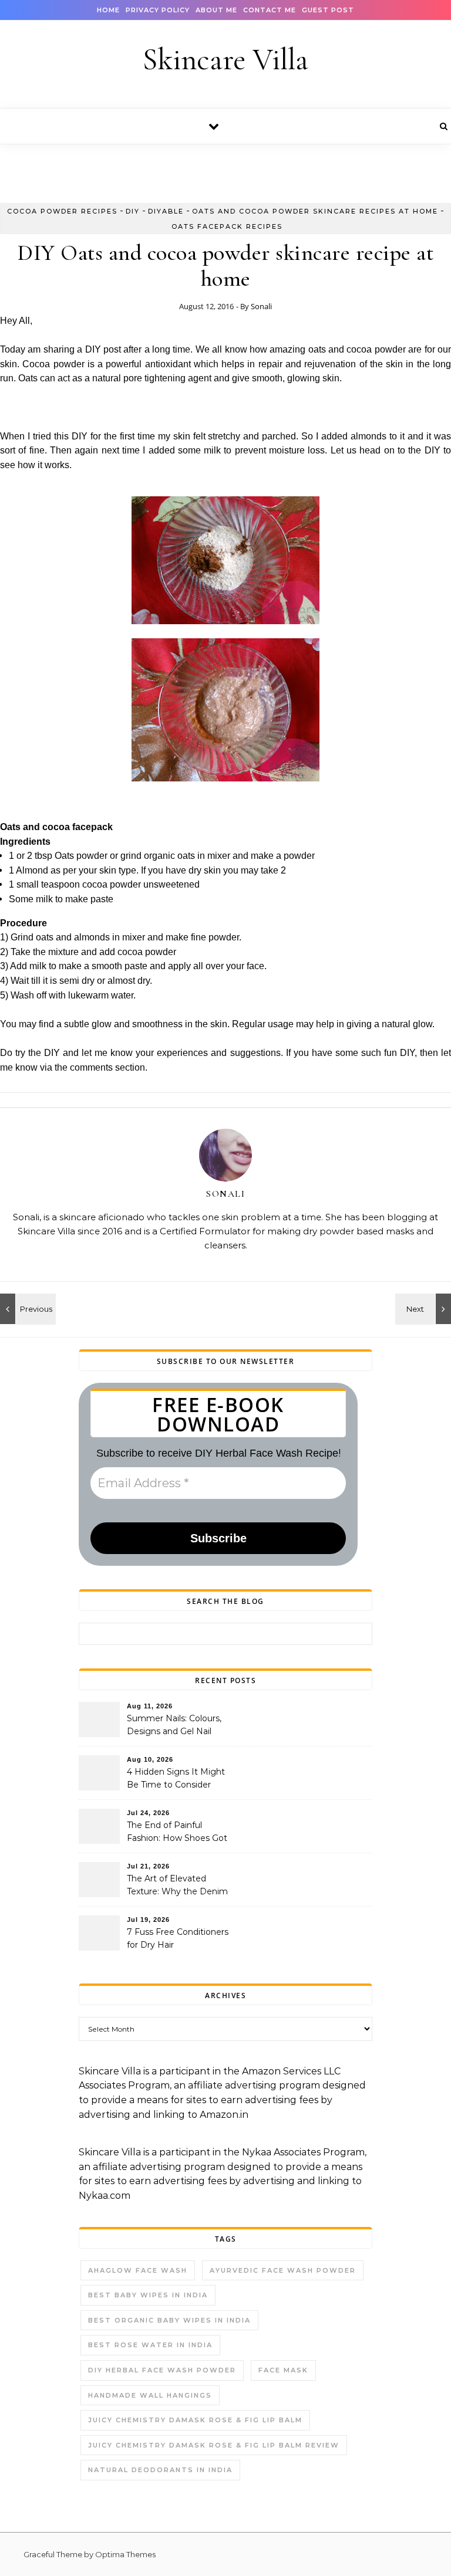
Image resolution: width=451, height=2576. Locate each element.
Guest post (328, 10)
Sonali (261, 306)
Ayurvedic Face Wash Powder (283, 2270)
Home (108, 10)
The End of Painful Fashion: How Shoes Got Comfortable (177, 1833)
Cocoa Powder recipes (62, 211)
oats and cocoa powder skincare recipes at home (315, 211)
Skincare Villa (225, 60)
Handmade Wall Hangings (150, 2395)
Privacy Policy (158, 10)
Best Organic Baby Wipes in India (169, 2320)
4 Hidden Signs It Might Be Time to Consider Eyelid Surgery (176, 1779)
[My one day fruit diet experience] (425, 1309)
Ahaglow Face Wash (138, 2270)
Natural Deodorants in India (160, 2470)
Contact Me (270, 10)
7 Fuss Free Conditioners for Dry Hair (178, 1938)
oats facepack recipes (227, 226)
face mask (283, 2370)
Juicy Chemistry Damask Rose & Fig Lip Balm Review (214, 2445)
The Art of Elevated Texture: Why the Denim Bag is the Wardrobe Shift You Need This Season (180, 1886)
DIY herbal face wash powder (162, 2370)
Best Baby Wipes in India (148, 2295)
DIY (133, 211)
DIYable (166, 211)
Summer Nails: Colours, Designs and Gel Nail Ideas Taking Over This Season (174, 1726)
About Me (216, 10)
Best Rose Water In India (150, 2345)
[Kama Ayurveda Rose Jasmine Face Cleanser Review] (26, 1309)
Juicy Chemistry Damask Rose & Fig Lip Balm (195, 2420)
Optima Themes (125, 2554)
